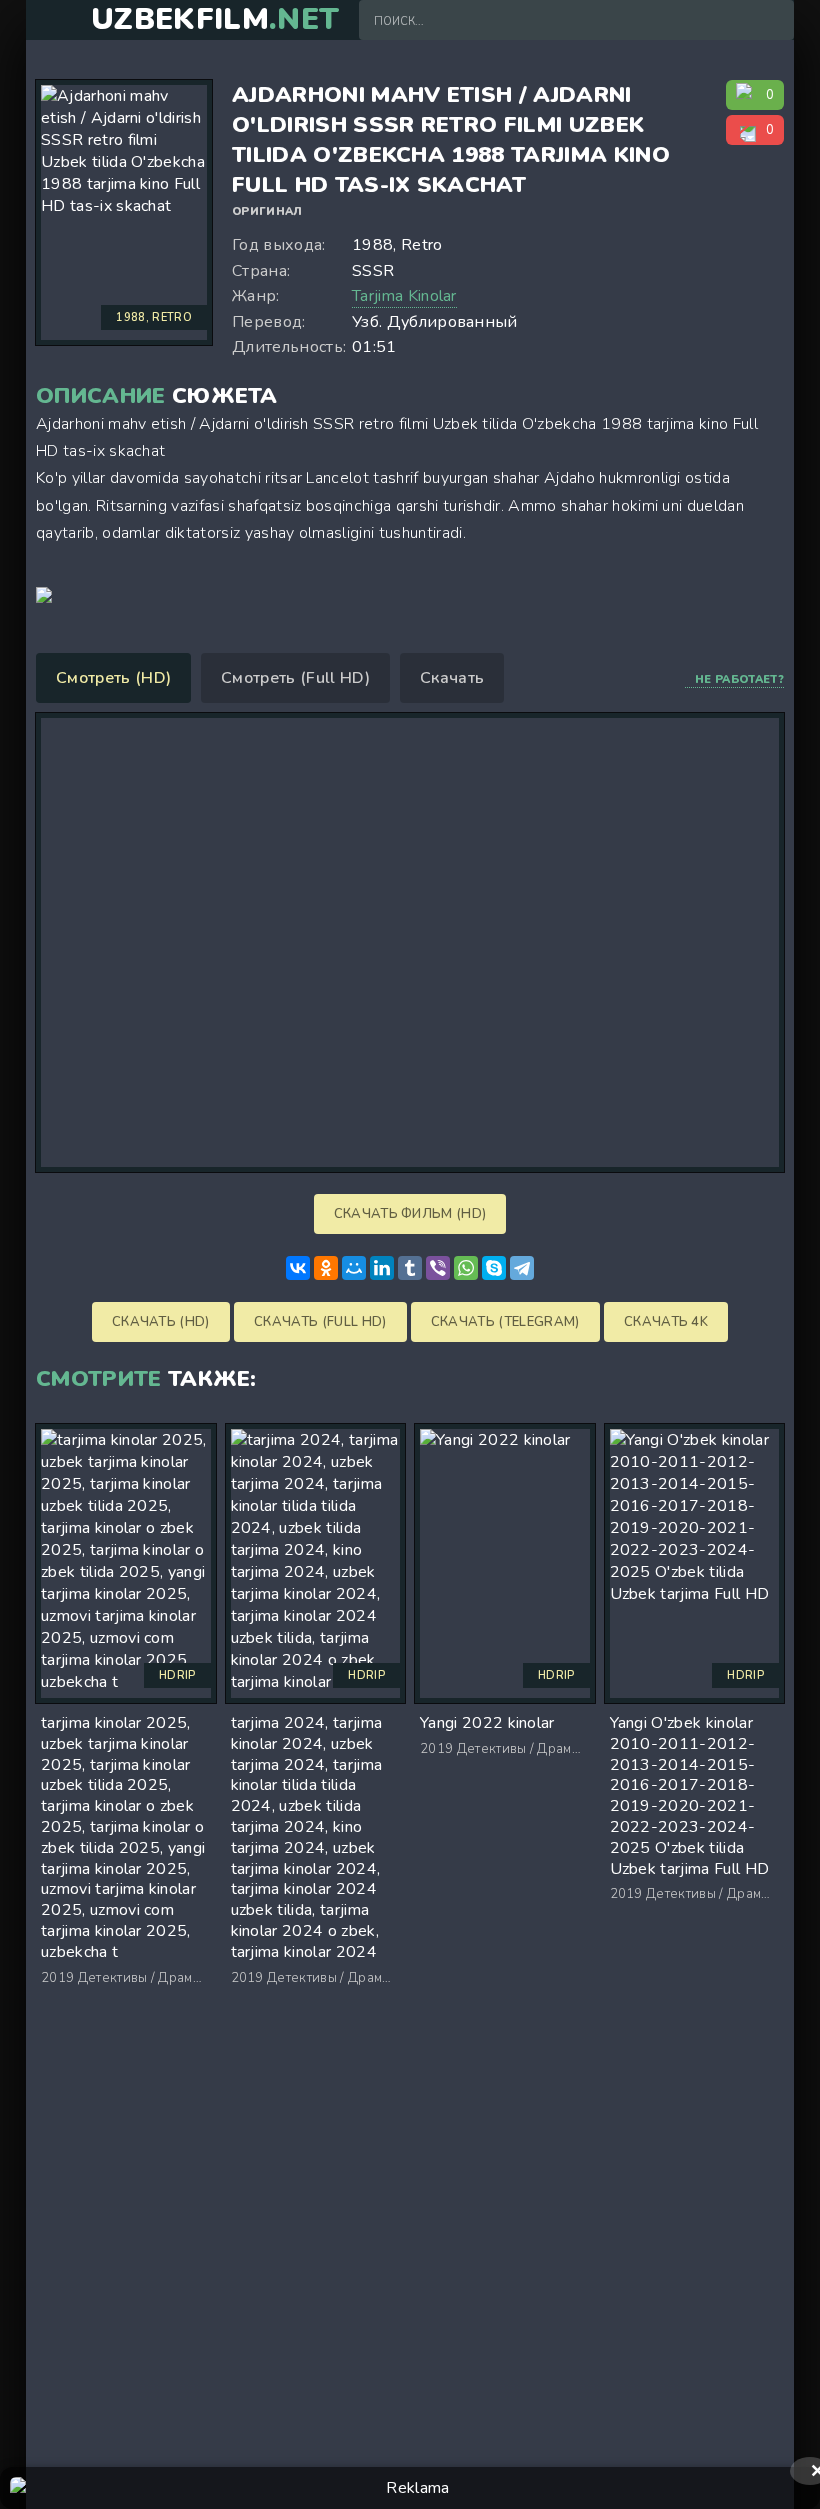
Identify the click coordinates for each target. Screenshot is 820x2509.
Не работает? (739, 679)
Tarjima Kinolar (404, 296)
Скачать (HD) (161, 1322)
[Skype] (494, 1268)
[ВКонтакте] (298, 1268)
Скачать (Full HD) (320, 1322)
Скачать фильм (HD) (410, 1214)
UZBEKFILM (215, 20)
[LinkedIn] (382, 1268)
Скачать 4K (666, 1322)
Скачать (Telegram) (505, 1322)
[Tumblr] (410, 1268)
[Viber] (438, 1268)
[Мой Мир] (354, 1268)
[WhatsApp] (466, 1268)
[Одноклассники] (326, 1268)
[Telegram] (522, 1268)
